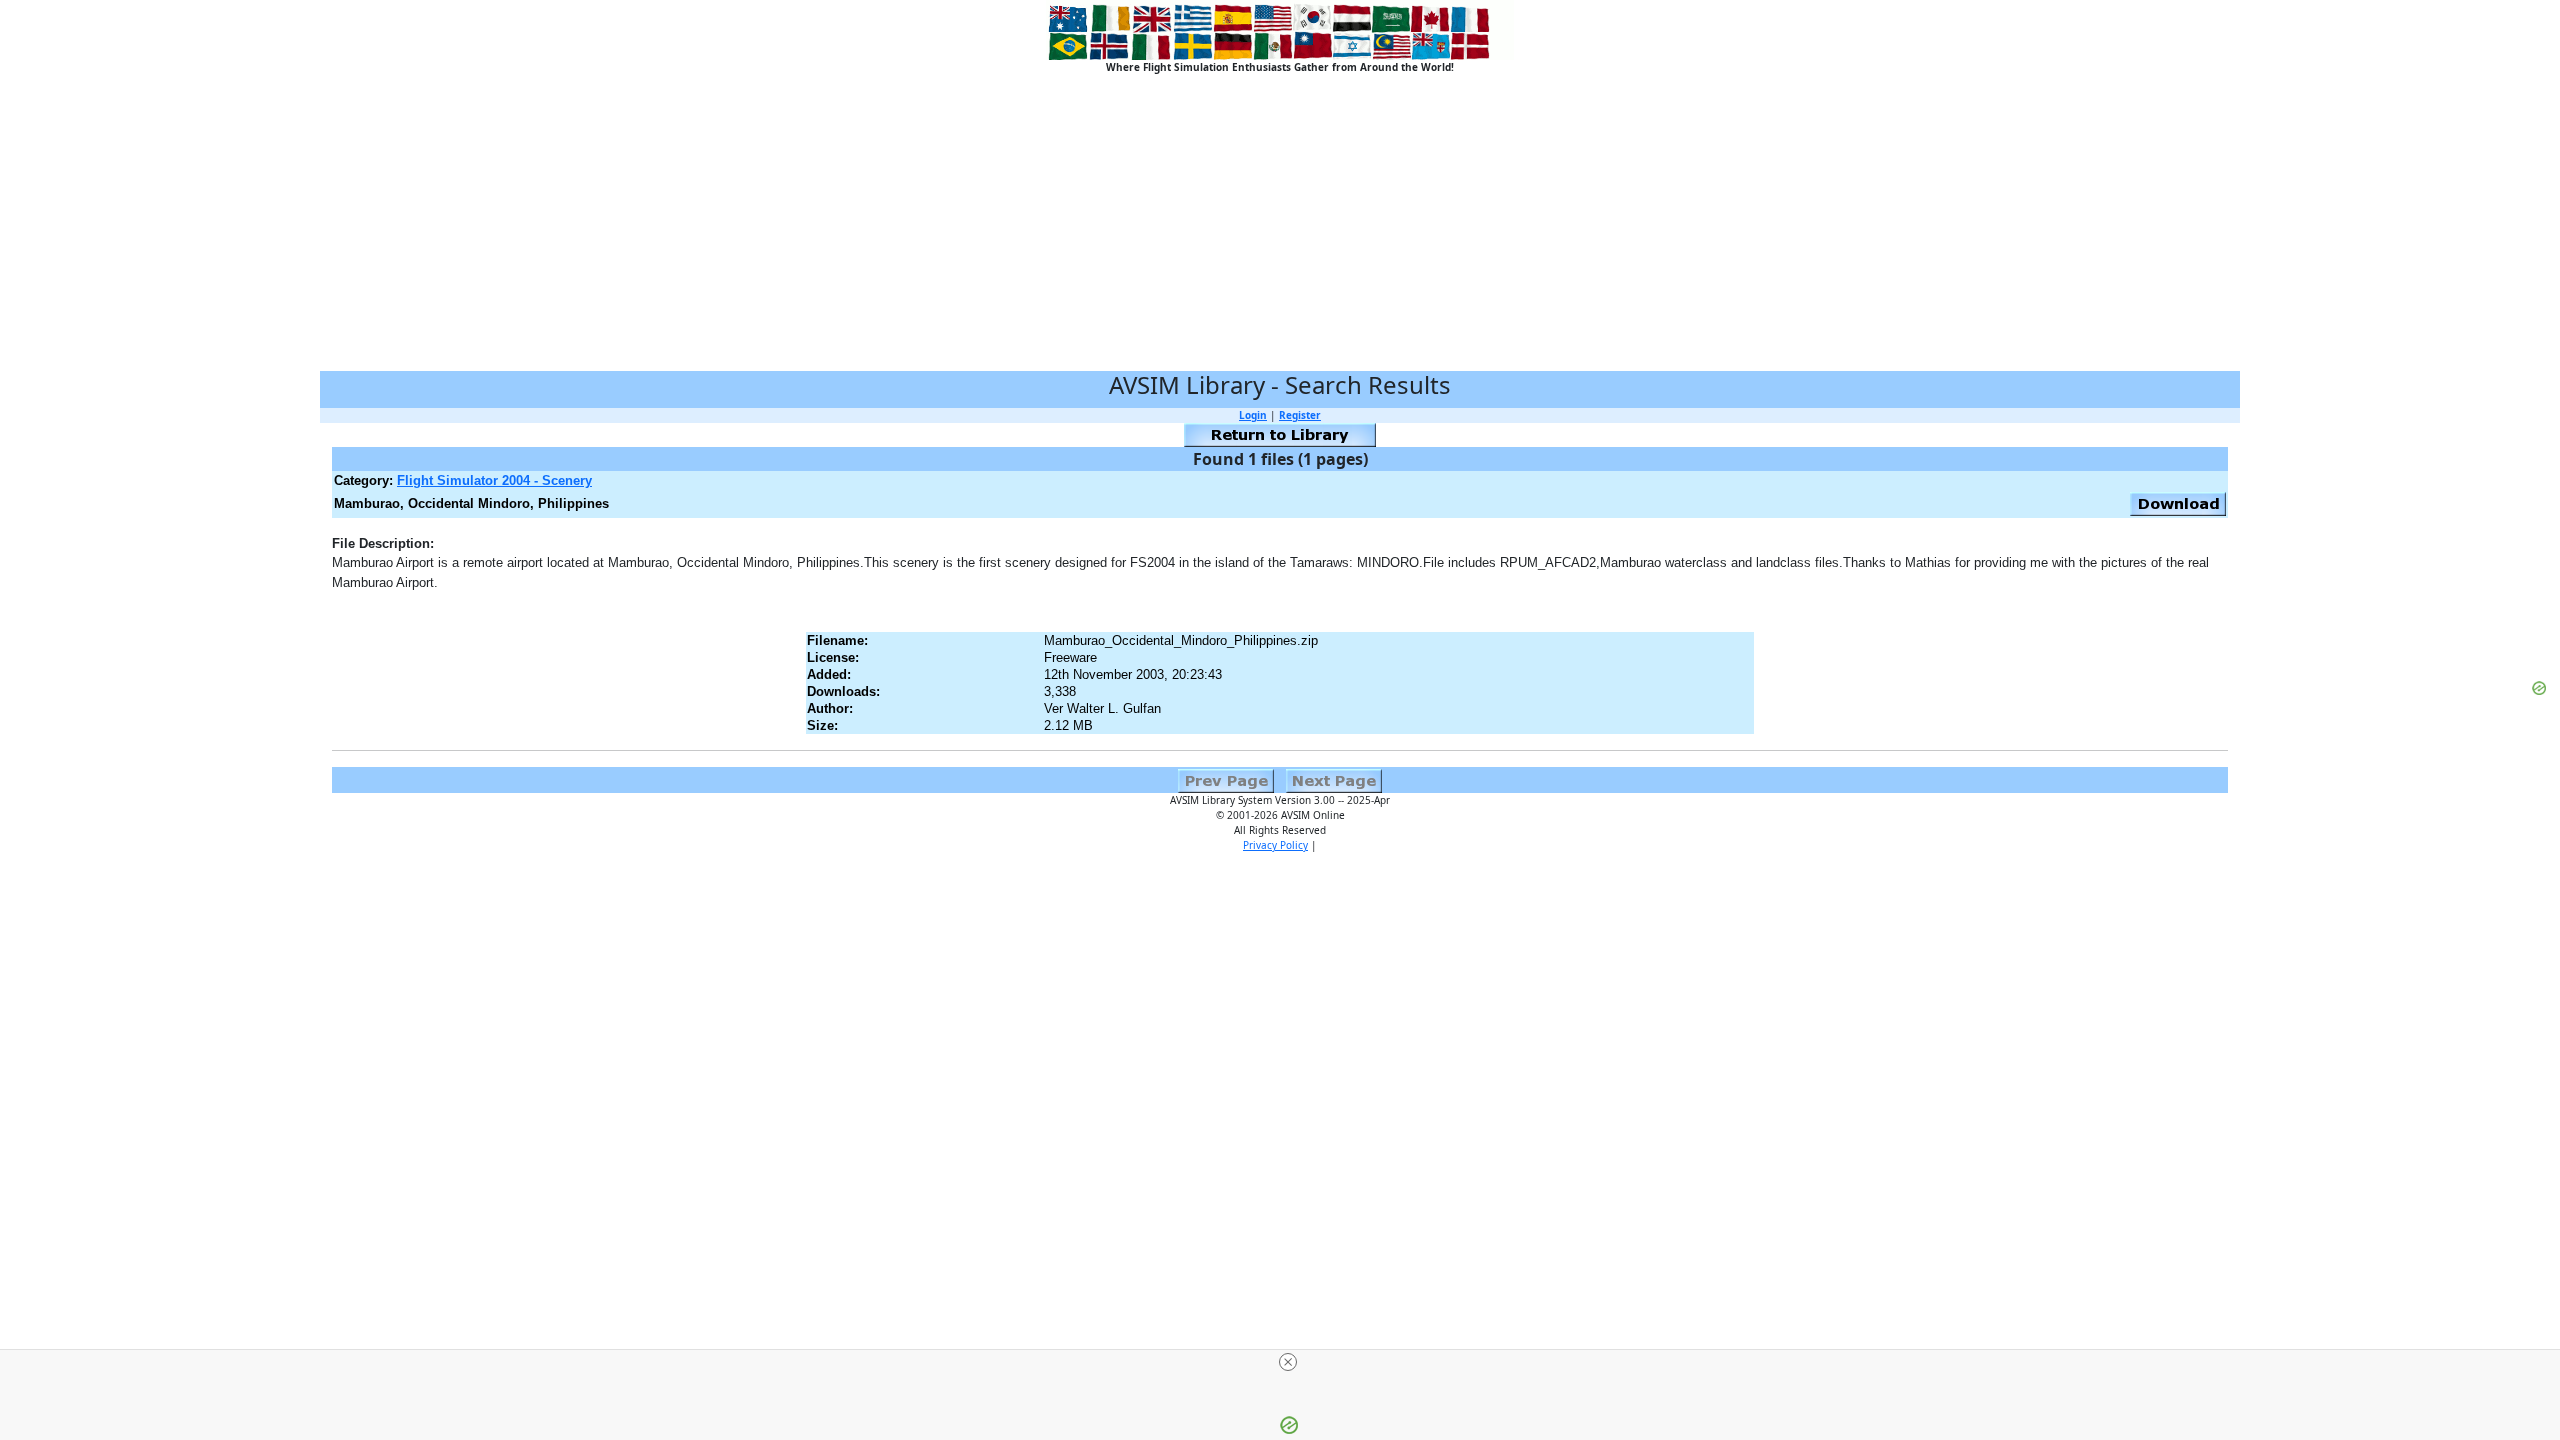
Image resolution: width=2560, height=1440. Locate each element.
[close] (1288, 1362)
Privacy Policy (1275, 845)
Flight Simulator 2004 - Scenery (494, 480)
